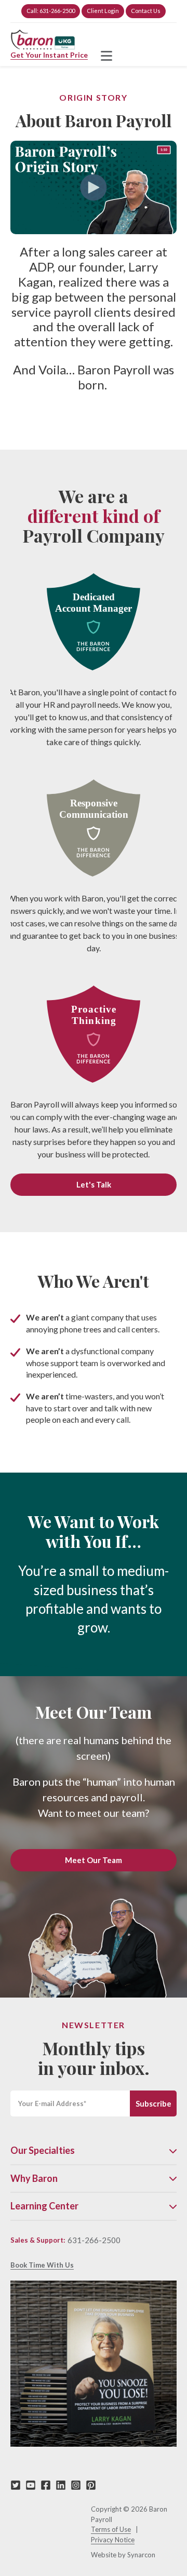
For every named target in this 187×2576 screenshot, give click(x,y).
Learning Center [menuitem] (44, 2206)
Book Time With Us (42, 2265)
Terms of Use (111, 2529)
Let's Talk (94, 1184)
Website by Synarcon (123, 2555)
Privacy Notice (113, 2540)
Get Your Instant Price (49, 55)
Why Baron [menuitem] (34, 2179)
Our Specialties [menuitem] (43, 2150)
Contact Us (146, 11)
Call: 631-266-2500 (51, 11)
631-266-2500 (94, 2240)
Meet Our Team (94, 1860)
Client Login (103, 11)
